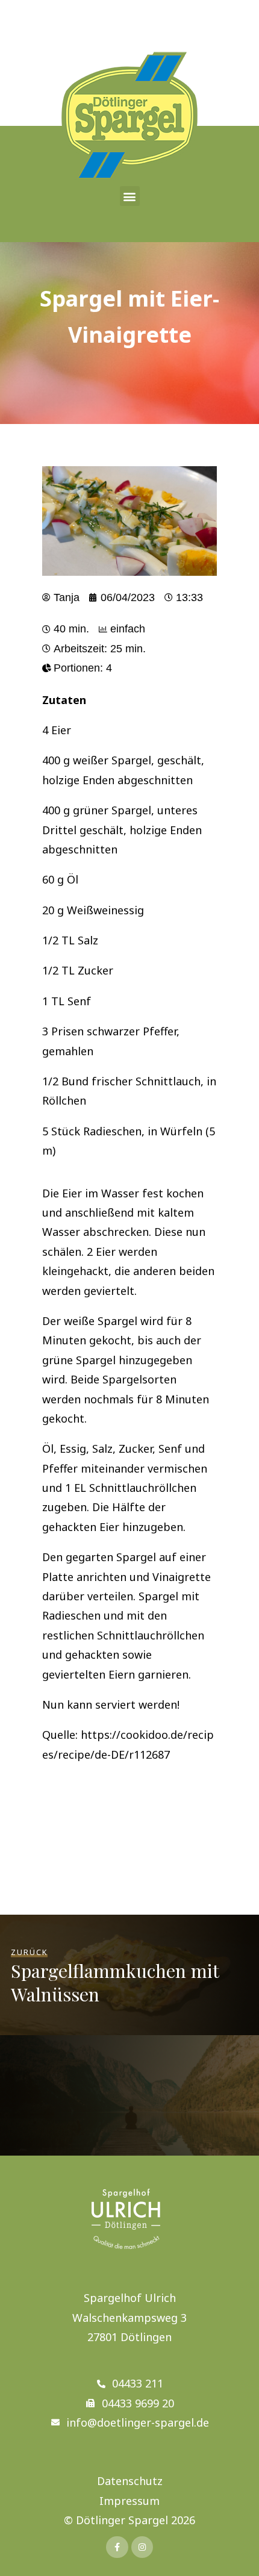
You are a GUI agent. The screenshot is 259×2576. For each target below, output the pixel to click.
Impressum (129, 2501)
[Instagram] (142, 2547)
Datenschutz (130, 2481)
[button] (130, 196)
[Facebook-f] (117, 2547)
